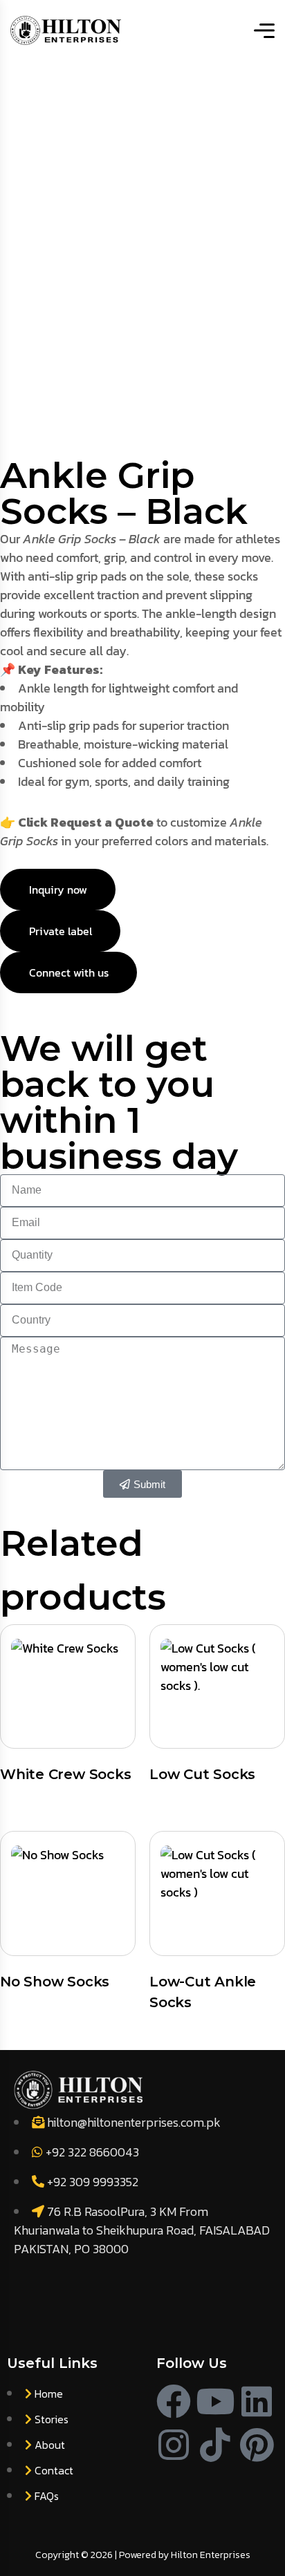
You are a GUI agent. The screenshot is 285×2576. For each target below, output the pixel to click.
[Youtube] (215, 2401)
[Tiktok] (215, 2445)
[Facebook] (174, 2401)
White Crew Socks (65, 1774)
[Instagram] (174, 2445)
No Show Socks (55, 1982)
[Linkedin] (257, 2401)
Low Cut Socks (202, 1774)
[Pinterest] (257, 2445)
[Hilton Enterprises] (66, 30)
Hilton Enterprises (211, 2555)
